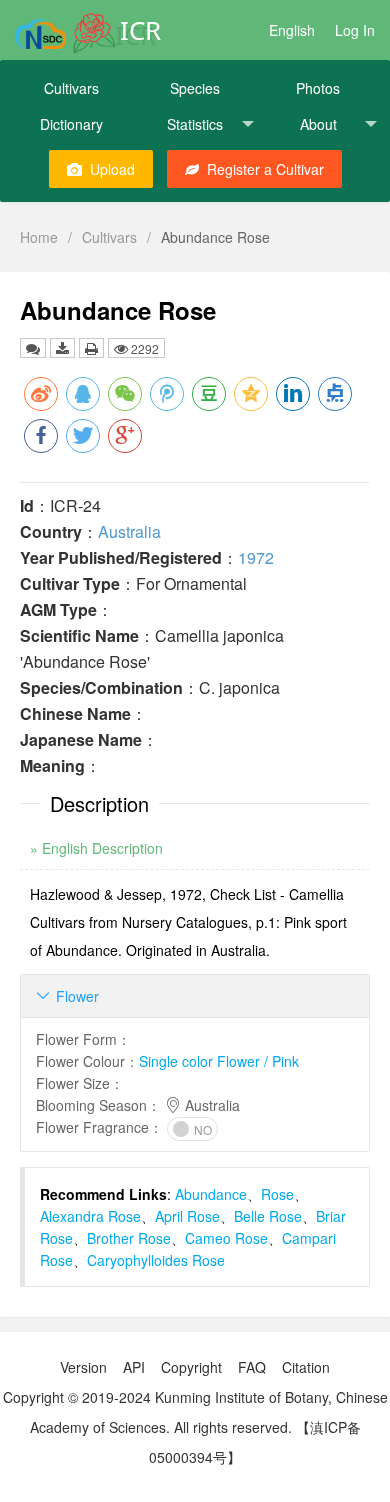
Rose (277, 1194)
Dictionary (71, 124)
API (134, 1367)
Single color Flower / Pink (219, 1061)
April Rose (187, 1216)
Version (83, 1367)
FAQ (252, 1367)
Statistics (195, 124)
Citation (306, 1367)
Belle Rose (268, 1216)
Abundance (211, 1194)
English (292, 30)
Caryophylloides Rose (156, 1260)
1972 (256, 557)
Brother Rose (129, 1238)
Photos (318, 88)
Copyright (191, 1367)
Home (39, 237)
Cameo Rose (226, 1238)
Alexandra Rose (90, 1216)
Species (195, 88)
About (318, 124)
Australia (129, 531)
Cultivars (71, 88)
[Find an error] (33, 348)
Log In (355, 30)
